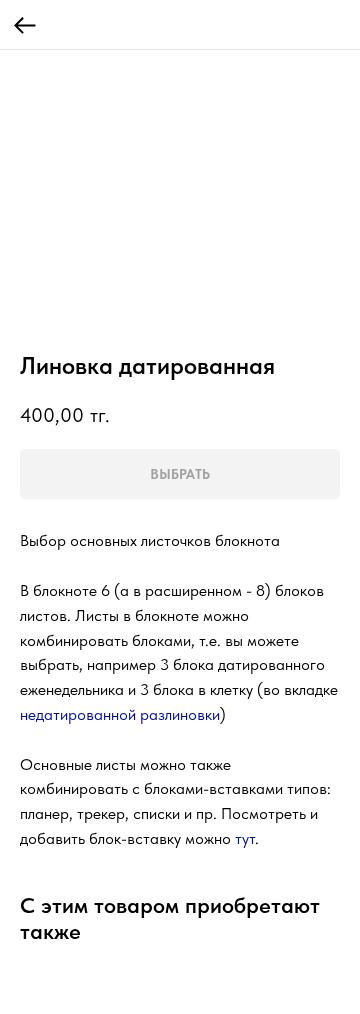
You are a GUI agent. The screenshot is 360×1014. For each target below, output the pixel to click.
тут (245, 838)
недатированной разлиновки (120, 714)
